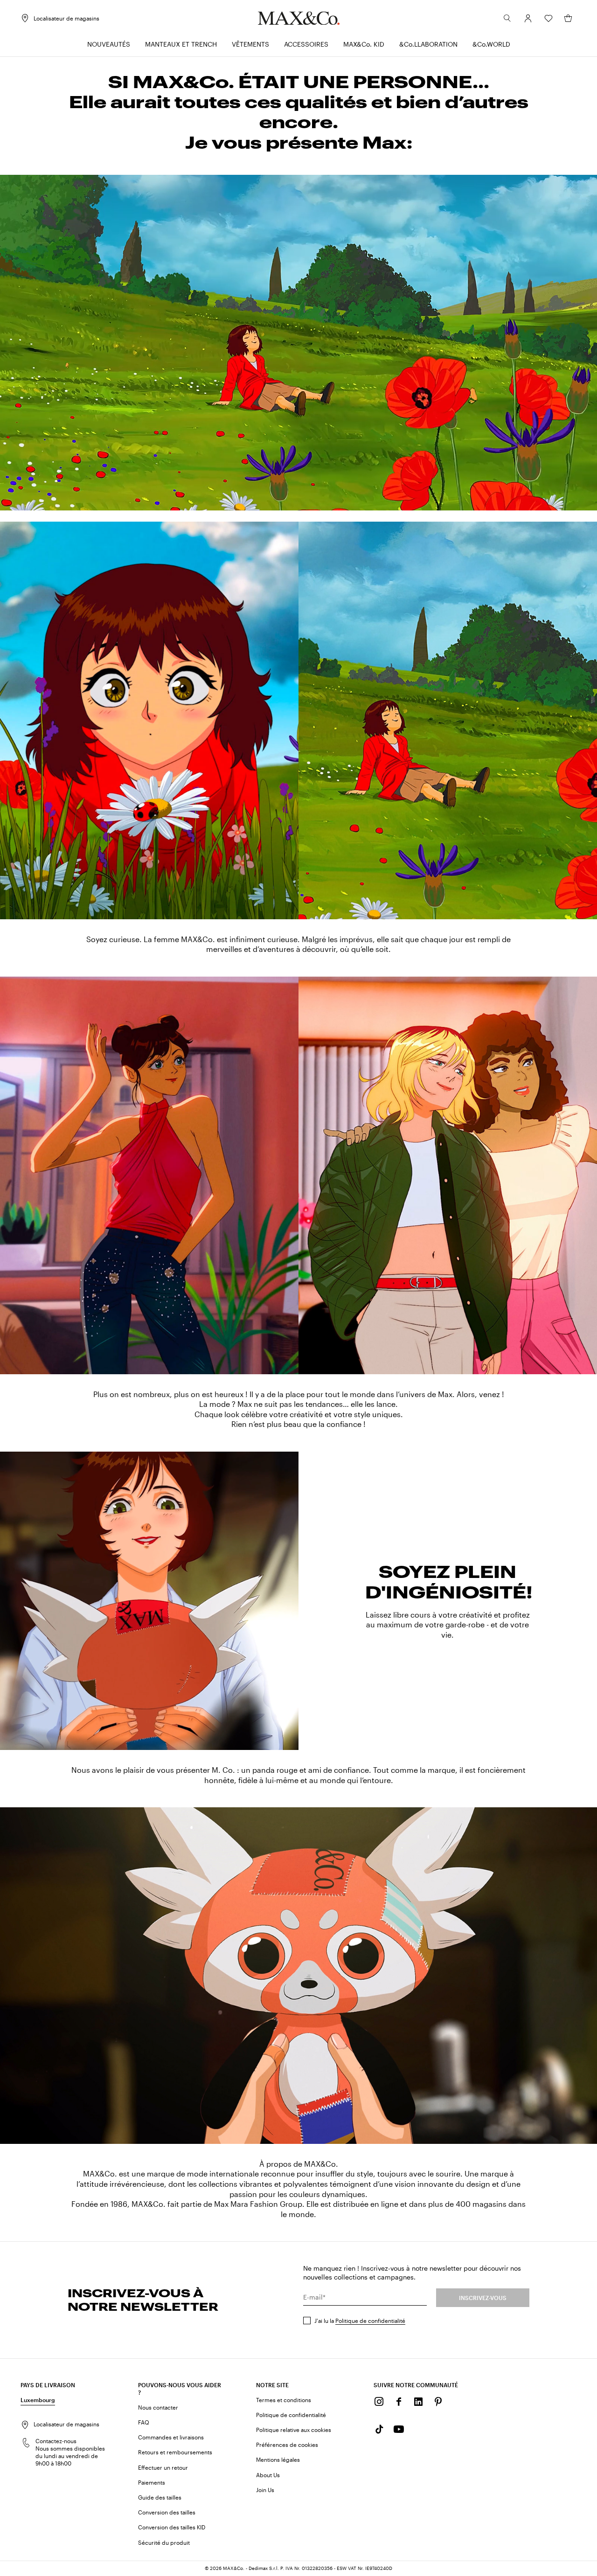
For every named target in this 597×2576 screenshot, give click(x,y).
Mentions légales (278, 2459)
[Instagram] (379, 2402)
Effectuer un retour (163, 2467)
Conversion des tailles (167, 2512)
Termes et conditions (284, 2400)
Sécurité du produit (164, 2542)
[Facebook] (399, 2402)
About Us (268, 2475)
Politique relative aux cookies (294, 2430)
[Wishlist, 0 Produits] (548, 18)
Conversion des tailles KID (172, 2527)
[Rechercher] (507, 18)
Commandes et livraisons (171, 2437)
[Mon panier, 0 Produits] (568, 18)
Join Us (265, 2490)
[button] (528, 18)
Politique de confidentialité (370, 2321)
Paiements (152, 2482)
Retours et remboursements (175, 2452)
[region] (298, 343)
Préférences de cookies (287, 2445)
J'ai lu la (360, 2321)
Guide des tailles (160, 2497)
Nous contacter (158, 2407)
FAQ (144, 2422)
